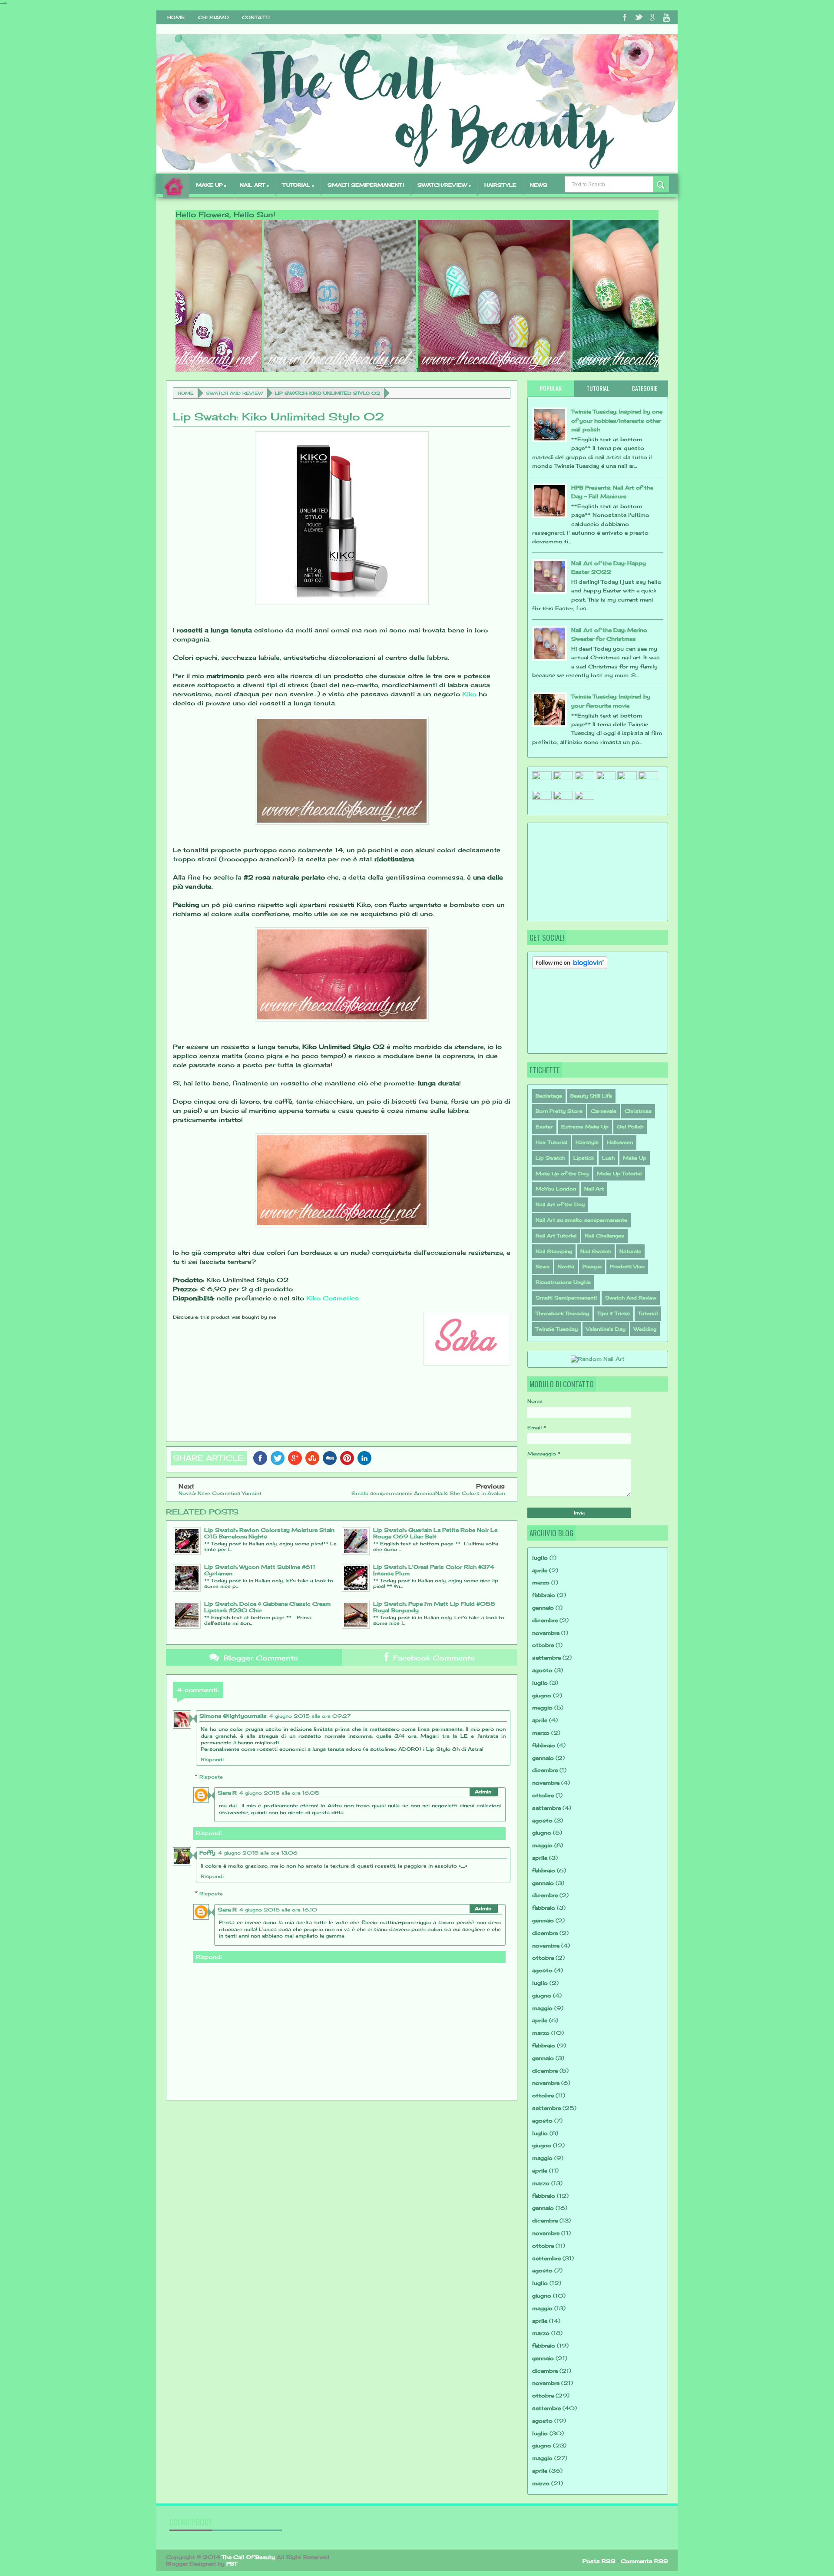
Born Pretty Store (559, 1111)
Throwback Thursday (562, 1313)
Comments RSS (644, 2561)
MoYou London (556, 1189)
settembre (546, 1658)
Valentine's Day (606, 1329)
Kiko (469, 694)
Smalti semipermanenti (366, 185)
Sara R (227, 1793)
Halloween (620, 1142)
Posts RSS (599, 2561)
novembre (546, 1633)
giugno (542, 1695)
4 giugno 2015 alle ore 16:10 (278, 1910)
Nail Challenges (604, 1236)
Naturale (630, 1251)
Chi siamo (213, 17)
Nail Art (594, 1189)
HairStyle (500, 185)
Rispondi (212, 1759)
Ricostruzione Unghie (563, 1282)
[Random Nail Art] (598, 1359)
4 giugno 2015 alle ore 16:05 (279, 1793)
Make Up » (211, 185)
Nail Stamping (554, 1251)
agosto (542, 1670)
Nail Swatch (596, 1251)
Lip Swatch (550, 1158)
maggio (542, 1708)
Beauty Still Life (591, 1096)
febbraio (544, 1595)
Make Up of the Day (562, 1174)
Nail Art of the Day (560, 1204)
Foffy (207, 1853)
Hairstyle (587, 1142)
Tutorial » (298, 185)
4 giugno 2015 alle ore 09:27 (310, 1716)
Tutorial (648, 1313)
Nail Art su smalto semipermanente (581, 1220)
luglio (540, 1558)
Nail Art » (254, 185)
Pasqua (592, 1267)
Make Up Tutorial (619, 1174)
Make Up (635, 1158)
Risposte (211, 1776)
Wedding (645, 1329)
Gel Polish (630, 1127)
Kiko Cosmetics (333, 1298)
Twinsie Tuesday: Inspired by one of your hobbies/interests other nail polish (617, 420)
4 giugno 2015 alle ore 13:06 (258, 1853)
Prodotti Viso (627, 1267)
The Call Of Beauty (248, 2557)
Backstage (549, 1096)
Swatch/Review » (444, 185)
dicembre (545, 1620)
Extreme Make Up (585, 1127)
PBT (232, 2564)
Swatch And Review (234, 393)
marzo (541, 1582)
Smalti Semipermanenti (566, 1298)
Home (176, 17)
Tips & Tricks (614, 1313)
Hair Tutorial (551, 1142)
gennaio (543, 1608)
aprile (540, 1570)
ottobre (543, 1645)
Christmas (638, 1111)
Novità (566, 1267)
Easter (544, 1127)
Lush (608, 1158)
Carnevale (604, 1111)
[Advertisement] (576, 871)
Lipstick (584, 1158)
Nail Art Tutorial (556, 1236)
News (539, 185)
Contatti (256, 17)
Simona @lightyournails (233, 1716)
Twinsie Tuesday (557, 1329)
